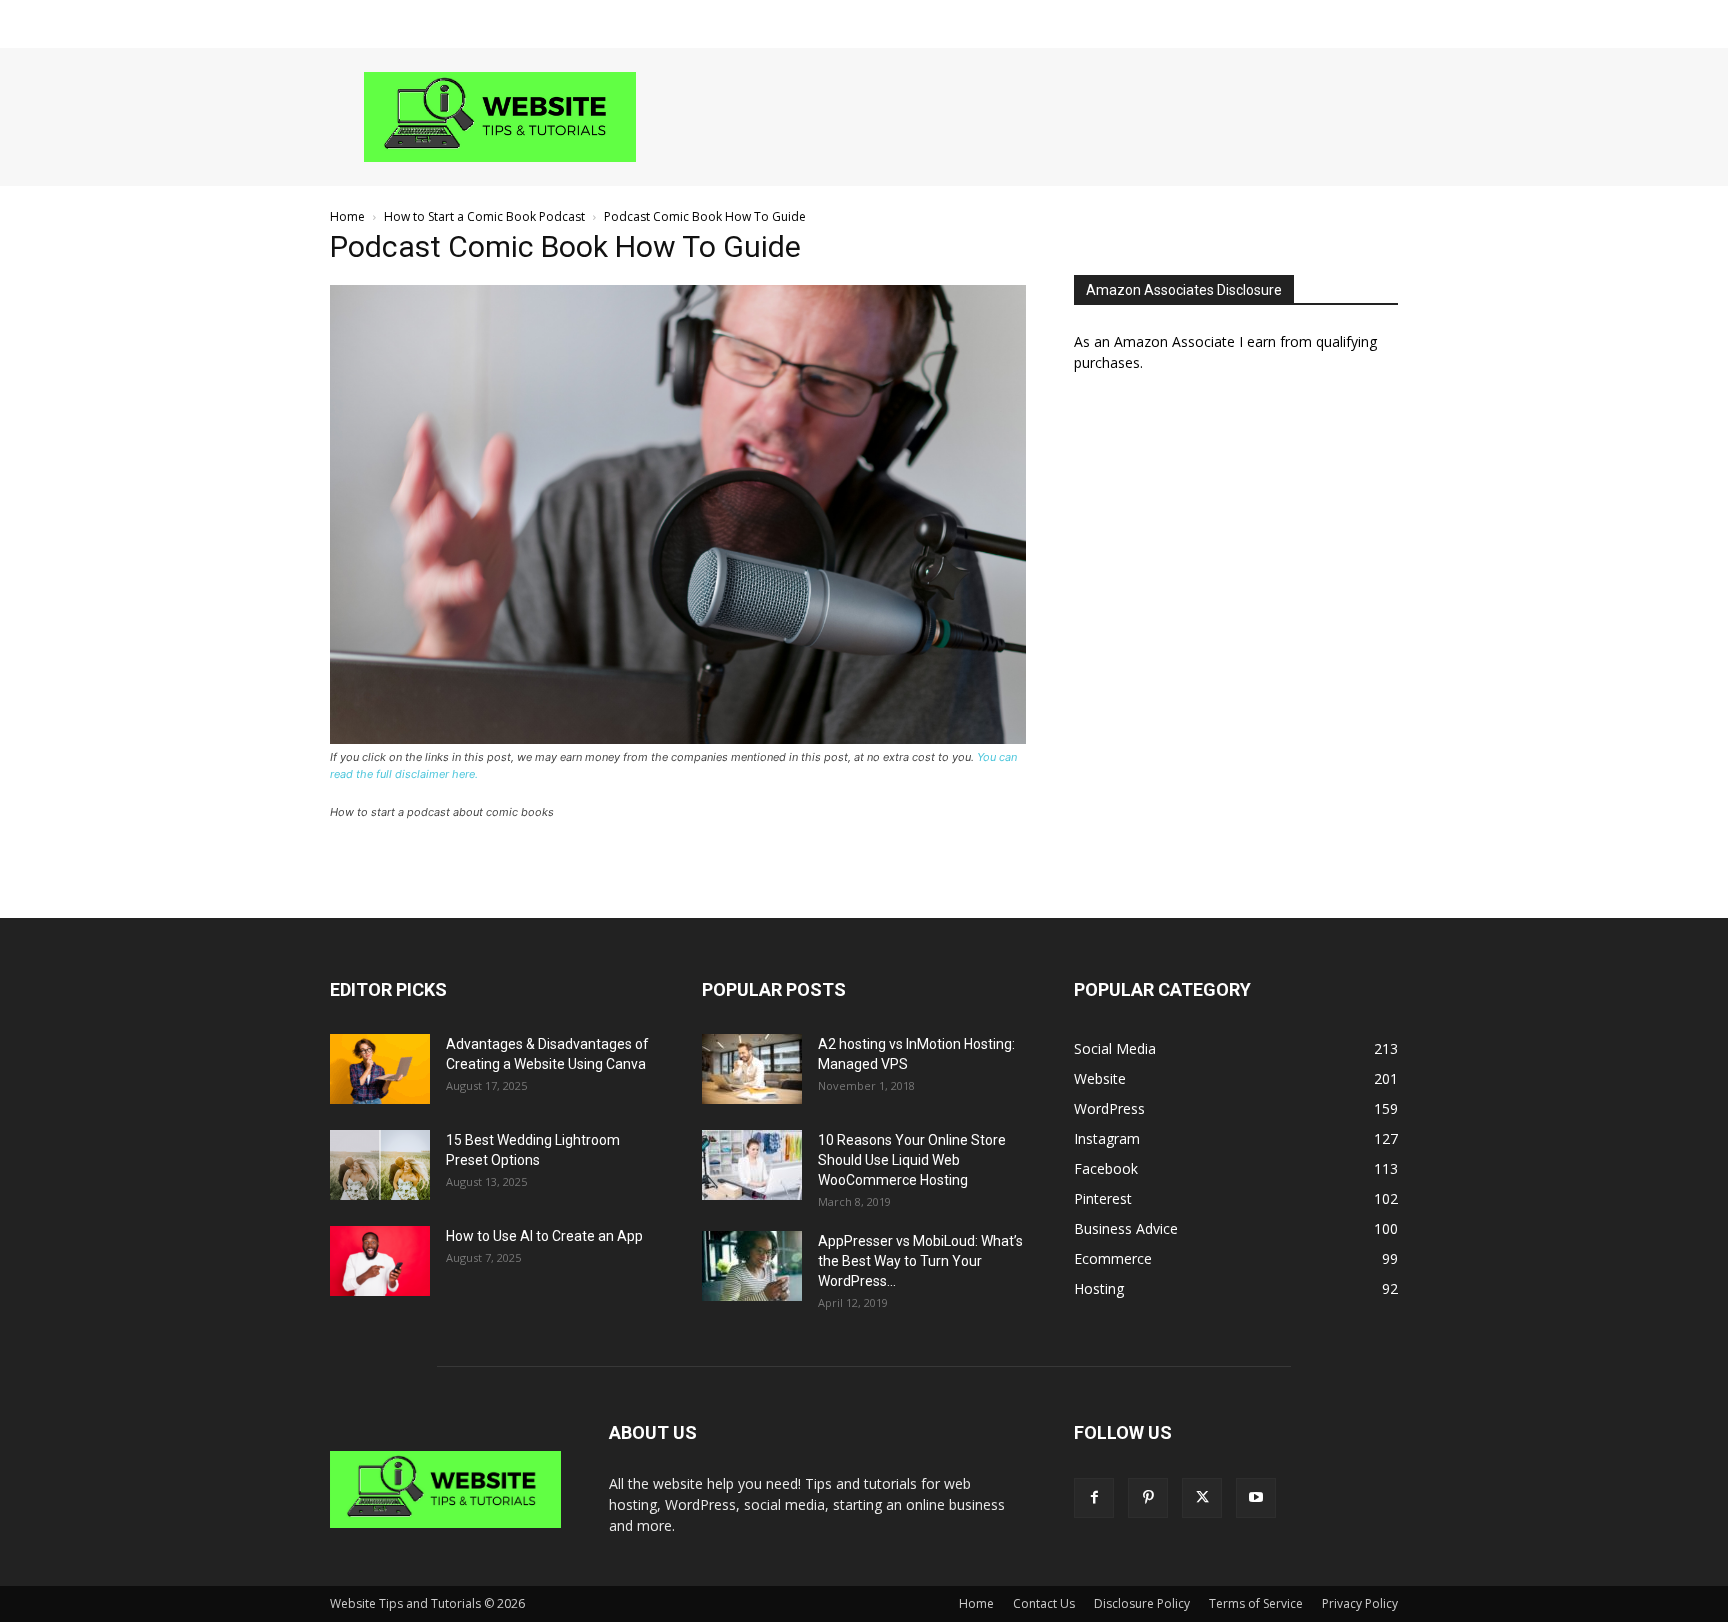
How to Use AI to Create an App (544, 1236)
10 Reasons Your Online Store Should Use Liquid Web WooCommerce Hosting (912, 1160)
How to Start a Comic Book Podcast (484, 216)
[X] (1202, 1498)
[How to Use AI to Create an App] (380, 1261)
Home (347, 216)
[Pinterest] (1148, 1498)
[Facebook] (1094, 1498)
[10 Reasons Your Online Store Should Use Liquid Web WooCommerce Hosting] (752, 1165)
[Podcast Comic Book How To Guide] (678, 738)
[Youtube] (1256, 1498)
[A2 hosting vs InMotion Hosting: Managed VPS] (752, 1069)
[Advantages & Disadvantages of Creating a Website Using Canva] (380, 1069)
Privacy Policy (1360, 1603)
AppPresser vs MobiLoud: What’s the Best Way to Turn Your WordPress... (920, 1261)
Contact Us (1044, 1603)
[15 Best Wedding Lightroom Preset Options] (380, 1165)
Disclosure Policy (1142, 1603)
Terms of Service (1256, 1603)
